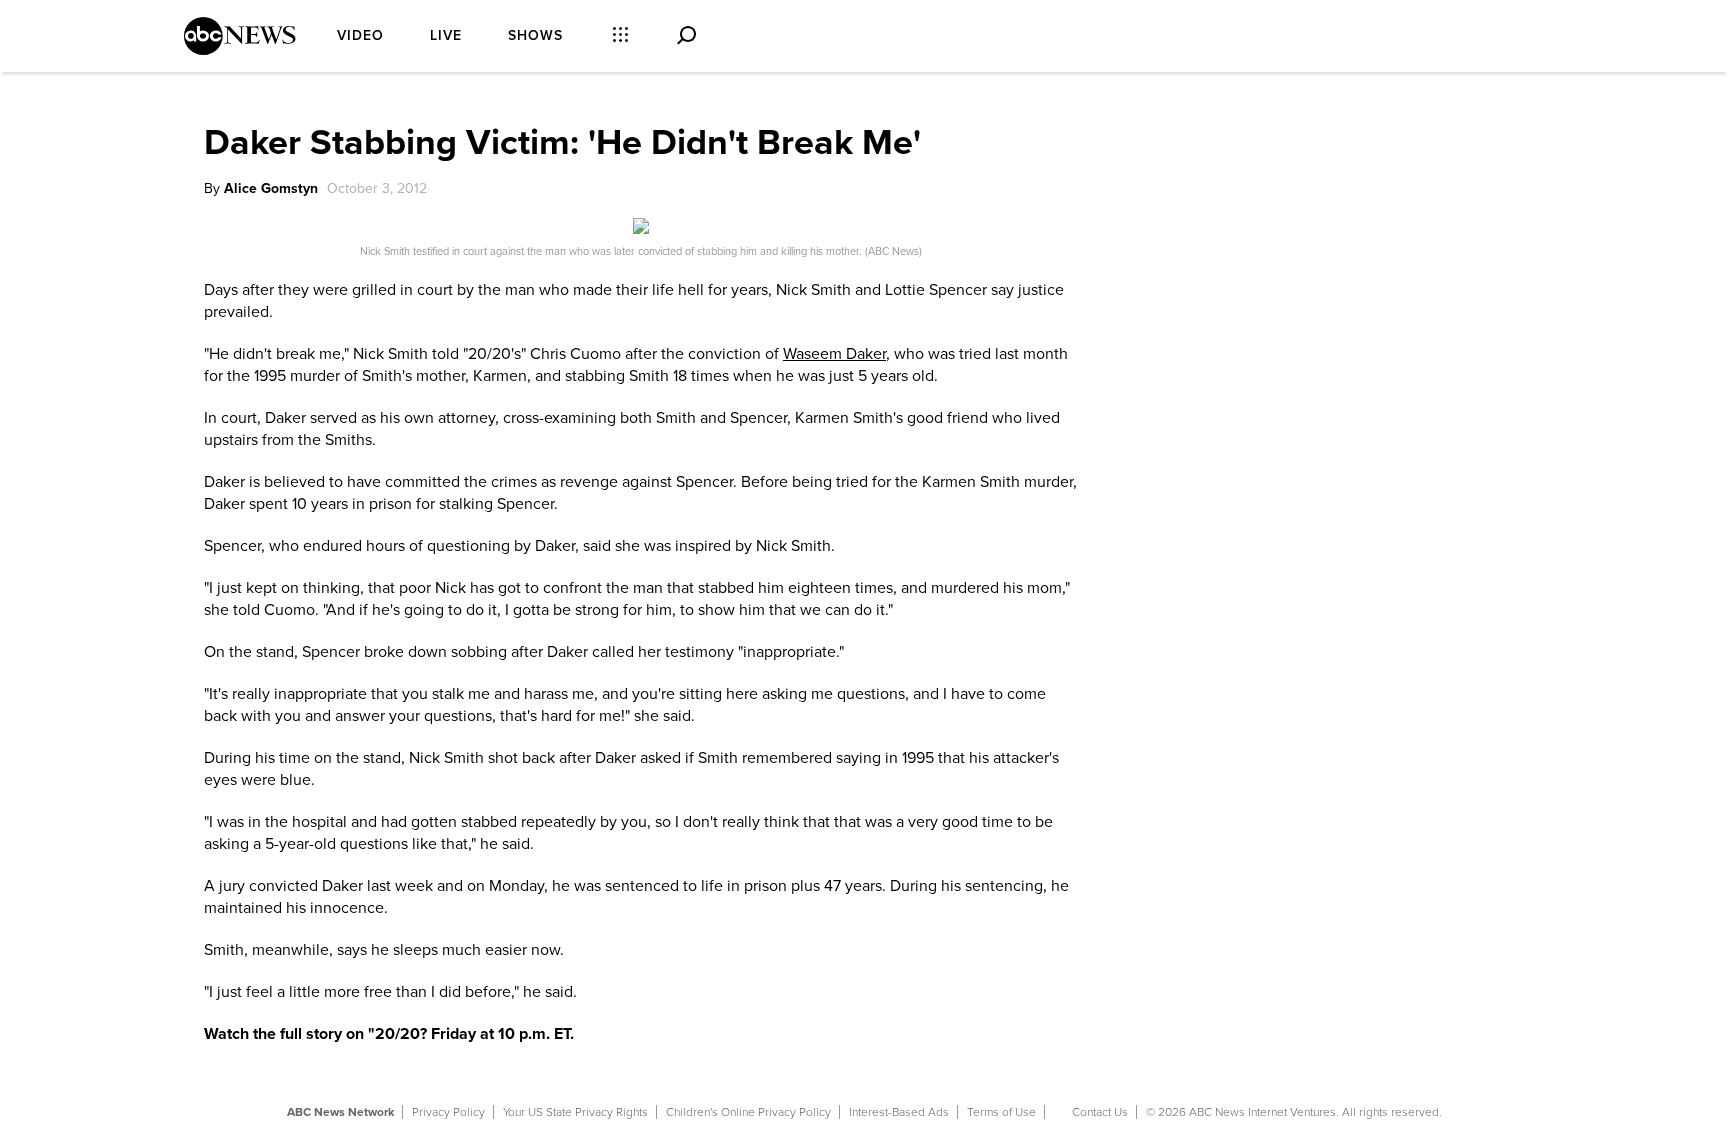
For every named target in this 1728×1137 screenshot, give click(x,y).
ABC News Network (340, 1112)
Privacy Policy (448, 1112)
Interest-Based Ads (899, 1112)
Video (360, 35)
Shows (535, 35)
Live (446, 35)
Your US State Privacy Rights (575, 1112)
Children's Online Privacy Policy (748, 1112)
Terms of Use (1001, 1112)
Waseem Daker (834, 354)
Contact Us (1100, 1112)
